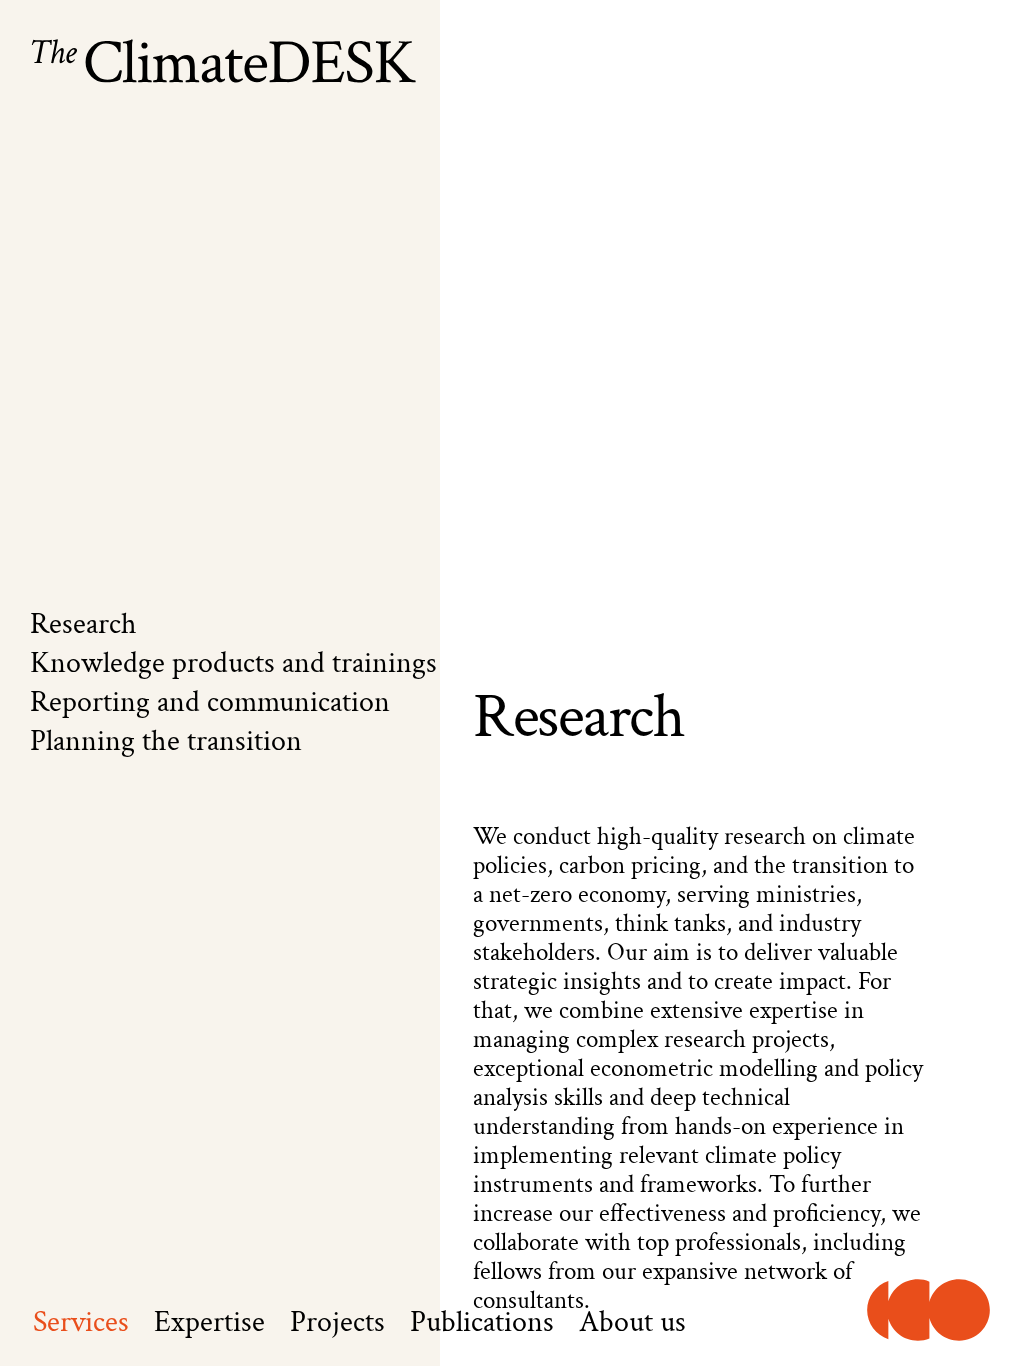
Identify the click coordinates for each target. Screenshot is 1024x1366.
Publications (482, 1323)
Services (81, 1323)
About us (632, 1323)
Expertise (209, 1323)
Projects (337, 1323)
